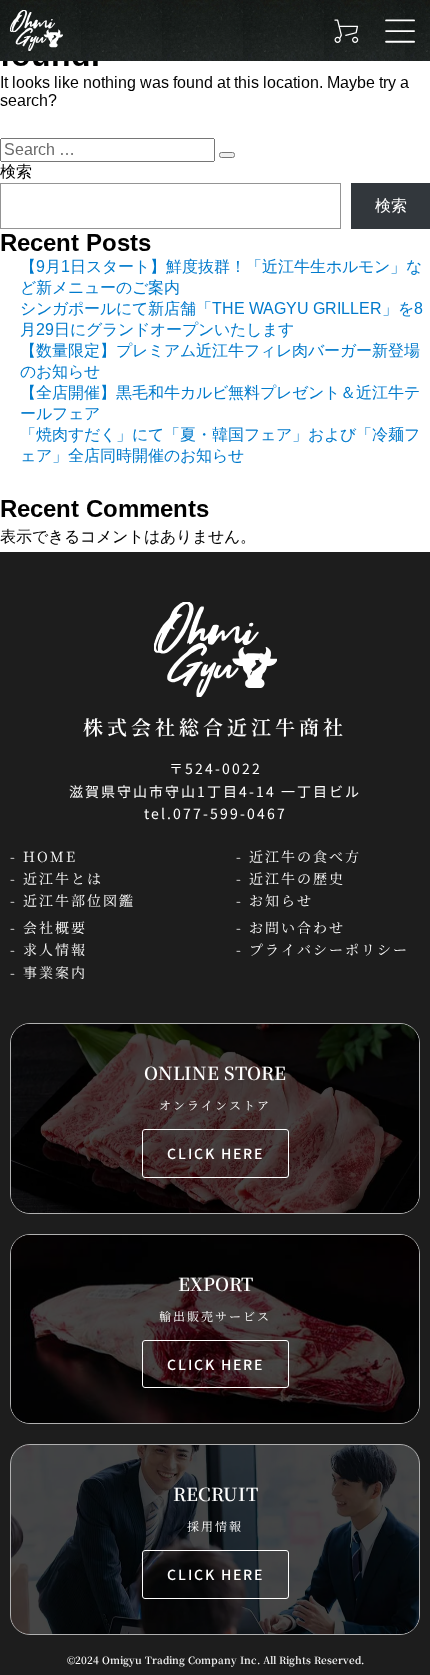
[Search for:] (109, 149)
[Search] (227, 155)
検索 (16, 171)
